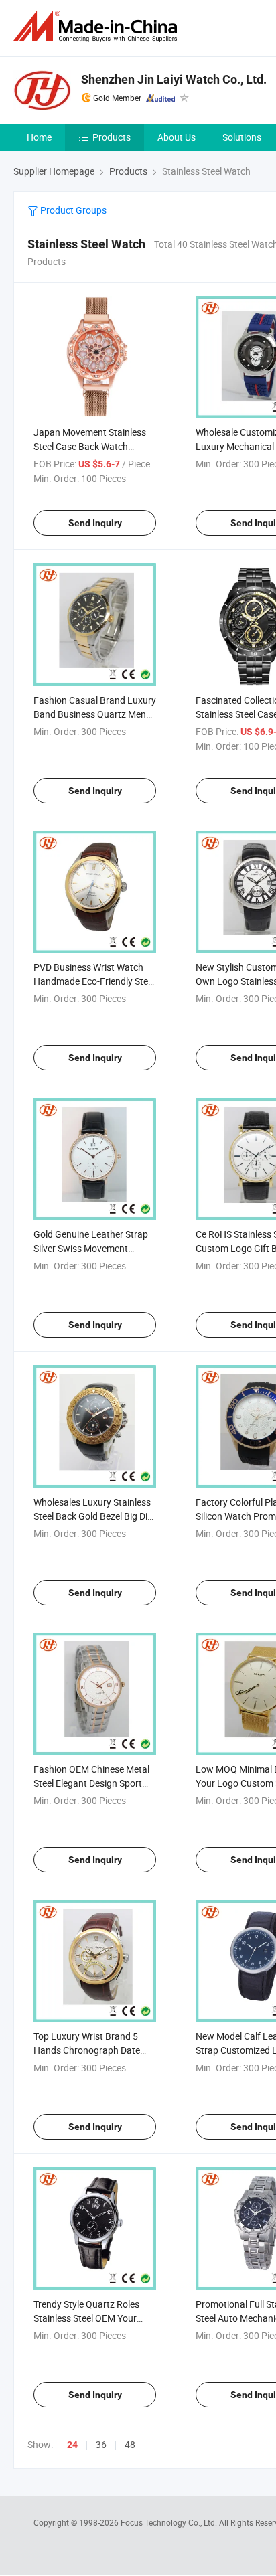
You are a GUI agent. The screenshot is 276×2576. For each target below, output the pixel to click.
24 (72, 2445)
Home (39, 137)
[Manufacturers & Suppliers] (98, 26)
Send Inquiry (95, 523)
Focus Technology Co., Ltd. (170, 2522)
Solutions (242, 137)
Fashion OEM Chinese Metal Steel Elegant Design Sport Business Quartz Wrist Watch (94, 1783)
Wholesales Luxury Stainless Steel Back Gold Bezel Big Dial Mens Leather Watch (94, 1516)
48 (130, 2444)
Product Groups (72, 210)
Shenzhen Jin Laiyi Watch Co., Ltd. (174, 79)
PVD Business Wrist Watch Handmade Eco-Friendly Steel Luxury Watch (94, 981)
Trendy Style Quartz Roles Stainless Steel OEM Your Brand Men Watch (86, 2318)
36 (101, 2444)
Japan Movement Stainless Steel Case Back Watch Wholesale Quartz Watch (90, 446)
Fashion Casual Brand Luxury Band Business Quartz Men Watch (95, 714)
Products (112, 137)
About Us (177, 137)
